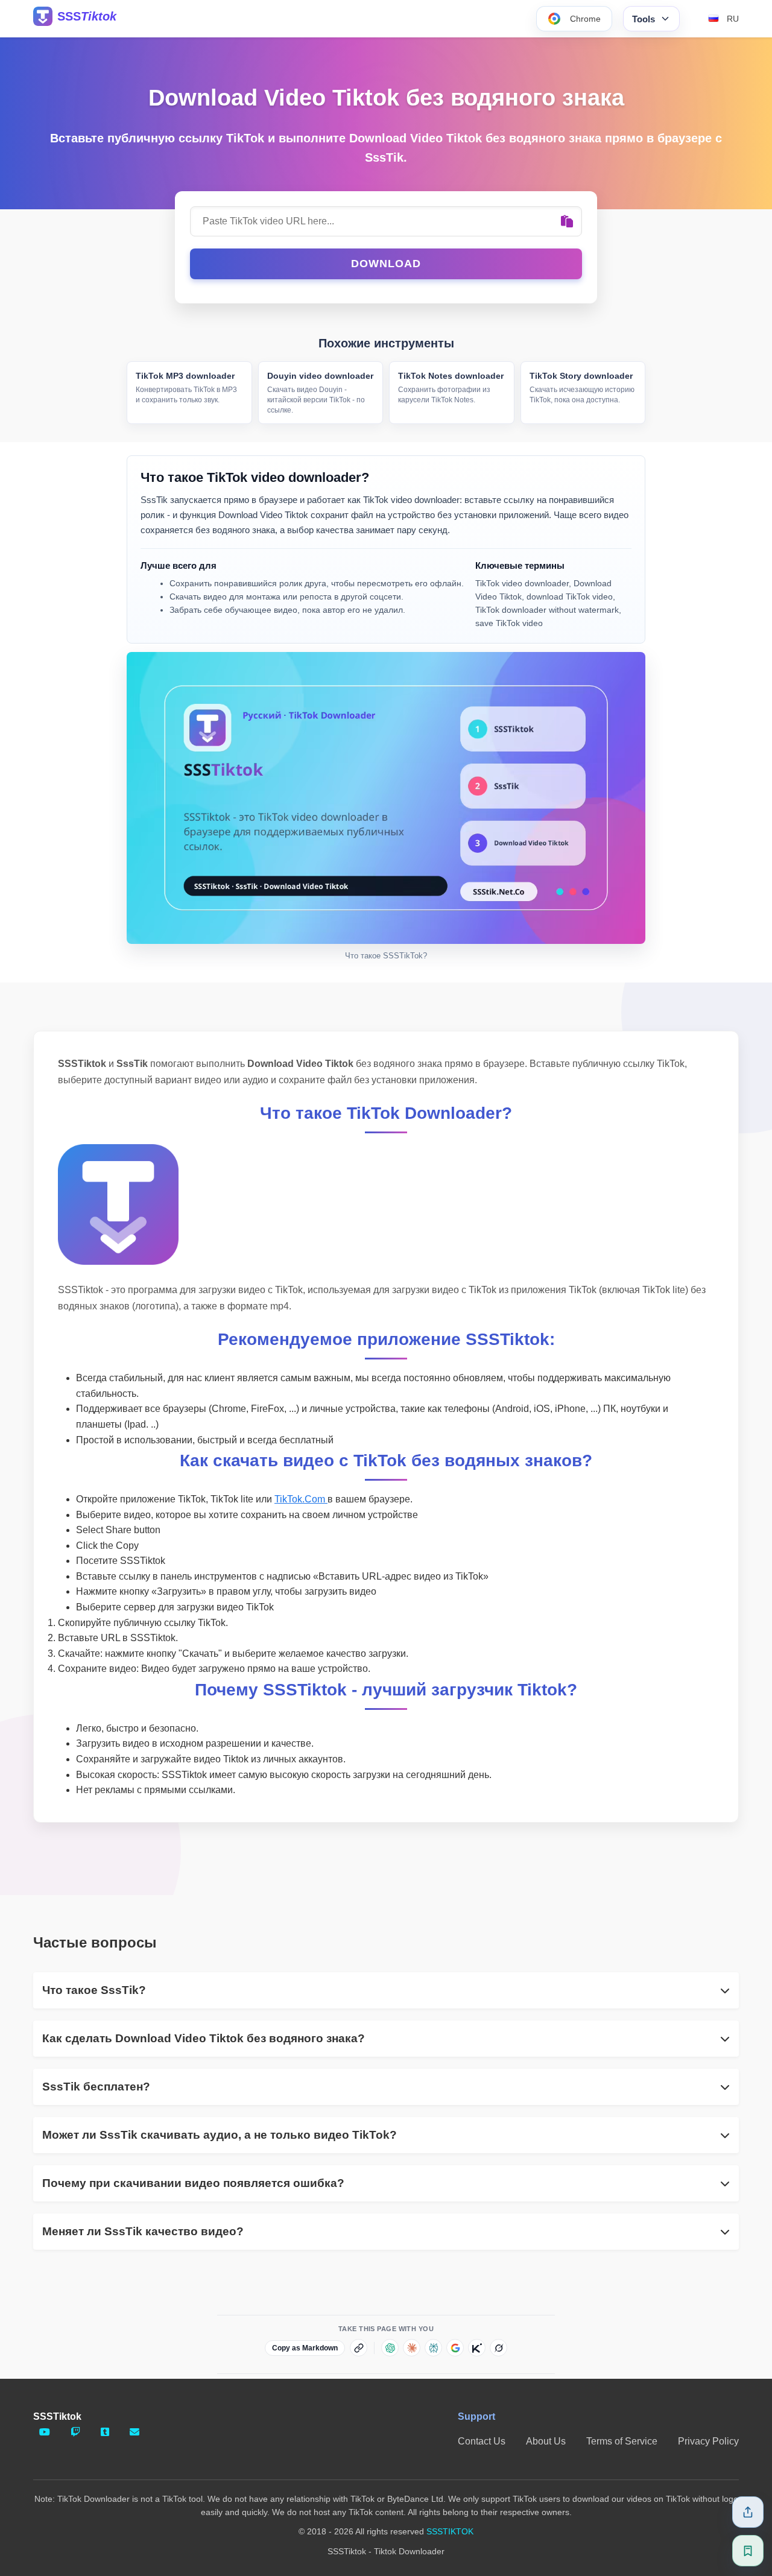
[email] (134, 2432)
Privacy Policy (708, 2441)
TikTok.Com (301, 1499)
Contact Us (482, 2441)
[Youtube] (45, 2432)
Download (386, 264)
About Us (546, 2441)
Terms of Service (622, 2441)
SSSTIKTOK (450, 2531)
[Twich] (75, 2432)
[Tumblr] (105, 2432)
